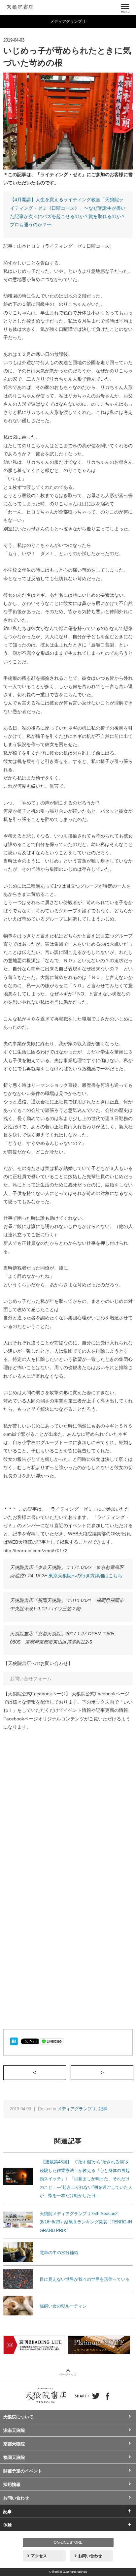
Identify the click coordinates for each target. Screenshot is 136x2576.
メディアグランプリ (77, 2109)
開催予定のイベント (23, 2471)
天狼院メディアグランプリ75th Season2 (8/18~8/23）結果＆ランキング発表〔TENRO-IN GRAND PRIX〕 (86, 2222)
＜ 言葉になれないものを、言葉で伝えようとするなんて (66, 2072)
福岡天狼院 (14, 2457)
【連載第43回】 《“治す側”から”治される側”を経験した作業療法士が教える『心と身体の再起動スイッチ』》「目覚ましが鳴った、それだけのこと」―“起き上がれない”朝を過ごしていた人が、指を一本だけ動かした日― (86, 2179)
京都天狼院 (14, 2444)
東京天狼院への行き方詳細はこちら (85, 1576)
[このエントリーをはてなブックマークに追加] (14, 2041)
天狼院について (18, 2417)
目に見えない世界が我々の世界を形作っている (85, 2279)
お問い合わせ (16, 2498)
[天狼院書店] (20, 6)
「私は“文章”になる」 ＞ (133, 2072)
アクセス (39, 2556)
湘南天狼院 (14, 2430)
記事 (103, 2109)
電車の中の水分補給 (59, 2253)
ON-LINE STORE (68, 2542)
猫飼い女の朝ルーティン (63, 2306)
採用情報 (12, 2484)
